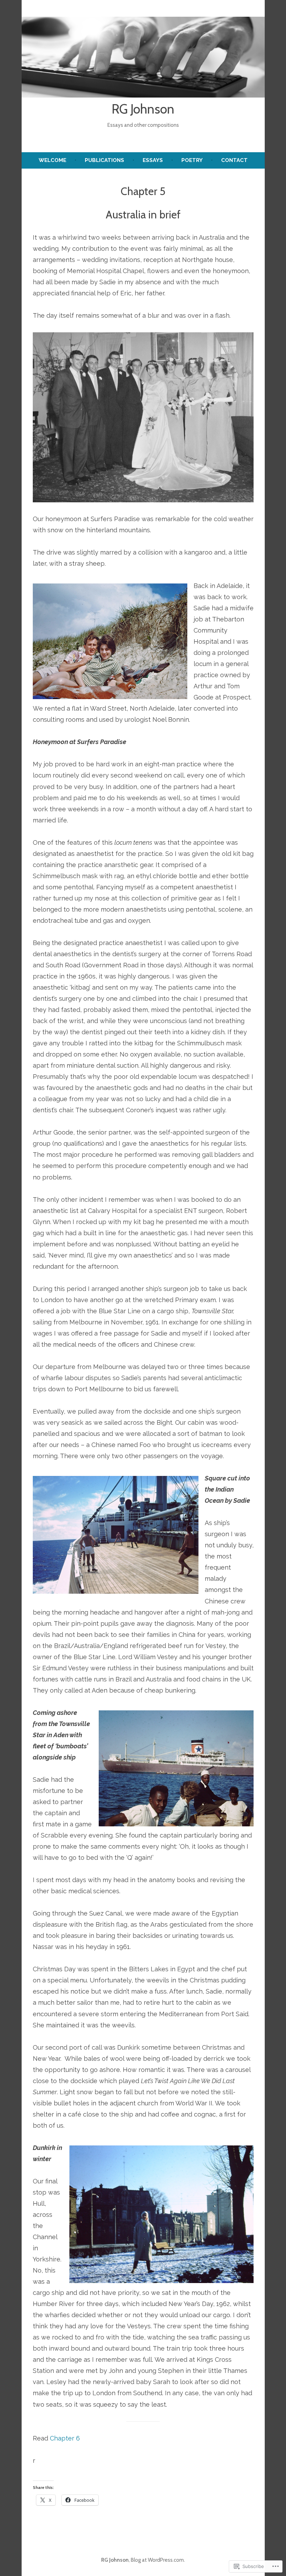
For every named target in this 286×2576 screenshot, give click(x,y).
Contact (234, 160)
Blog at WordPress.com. (158, 2560)
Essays (153, 160)
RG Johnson (143, 109)
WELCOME (52, 160)
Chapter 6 (65, 2438)
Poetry (192, 160)
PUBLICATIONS (104, 160)
